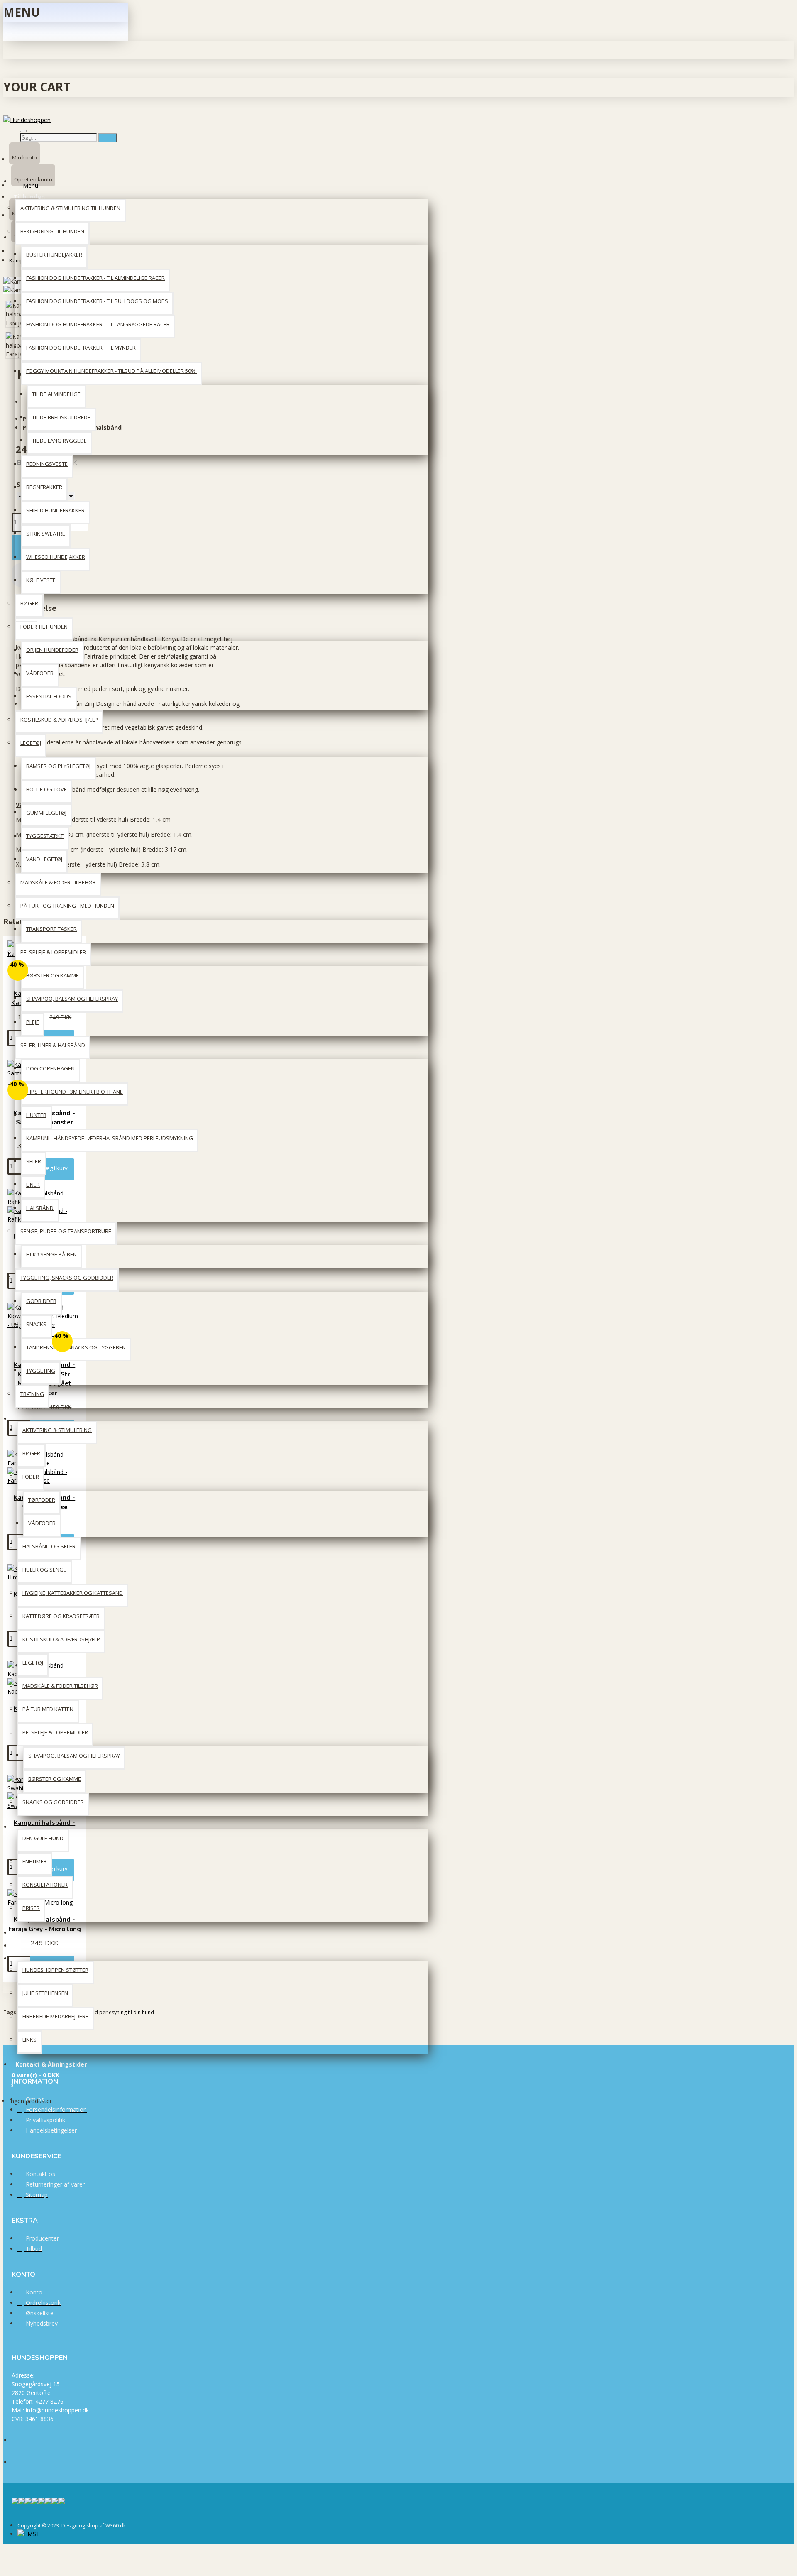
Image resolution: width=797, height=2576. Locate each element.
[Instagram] (22, 2465)
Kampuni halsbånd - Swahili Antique (44, 1828)
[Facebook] (22, 2444)
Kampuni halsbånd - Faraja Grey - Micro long (45, 1924)
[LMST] (29, 2534)
